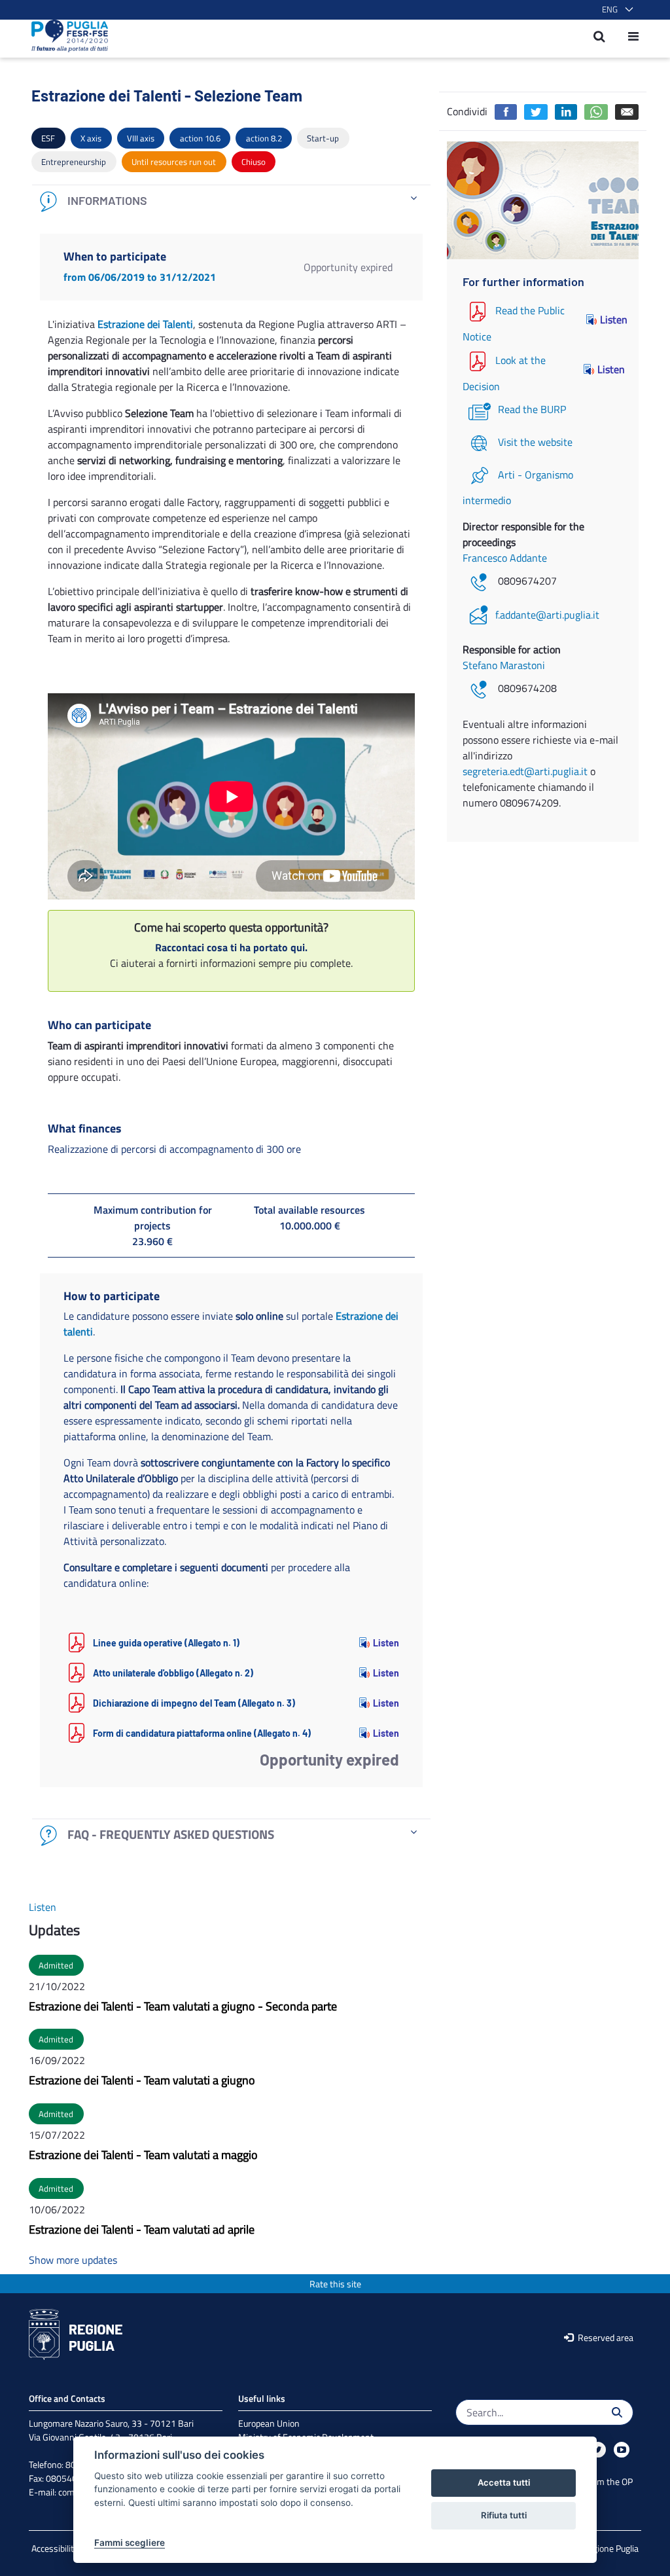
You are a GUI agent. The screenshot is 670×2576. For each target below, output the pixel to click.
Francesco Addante (505, 558)
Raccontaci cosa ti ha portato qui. (231, 947)
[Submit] (617, 2412)
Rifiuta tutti (504, 2515)
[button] (615, 10)
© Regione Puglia (607, 2548)
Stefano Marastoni (504, 665)
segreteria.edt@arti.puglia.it (525, 771)
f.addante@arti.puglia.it (547, 615)
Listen (386, 1643)
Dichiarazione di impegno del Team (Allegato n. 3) (194, 1703)
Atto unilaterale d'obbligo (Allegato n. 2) (173, 1673)
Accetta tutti (504, 2482)
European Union (269, 2423)
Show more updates (73, 2260)
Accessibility (55, 2548)
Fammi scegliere (130, 2543)
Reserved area (605, 2337)
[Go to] (66, 36)
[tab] (231, 201)
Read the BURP (532, 409)
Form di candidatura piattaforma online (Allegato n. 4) (202, 1733)
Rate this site (335, 2284)
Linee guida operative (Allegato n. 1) (166, 1643)
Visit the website (535, 442)
